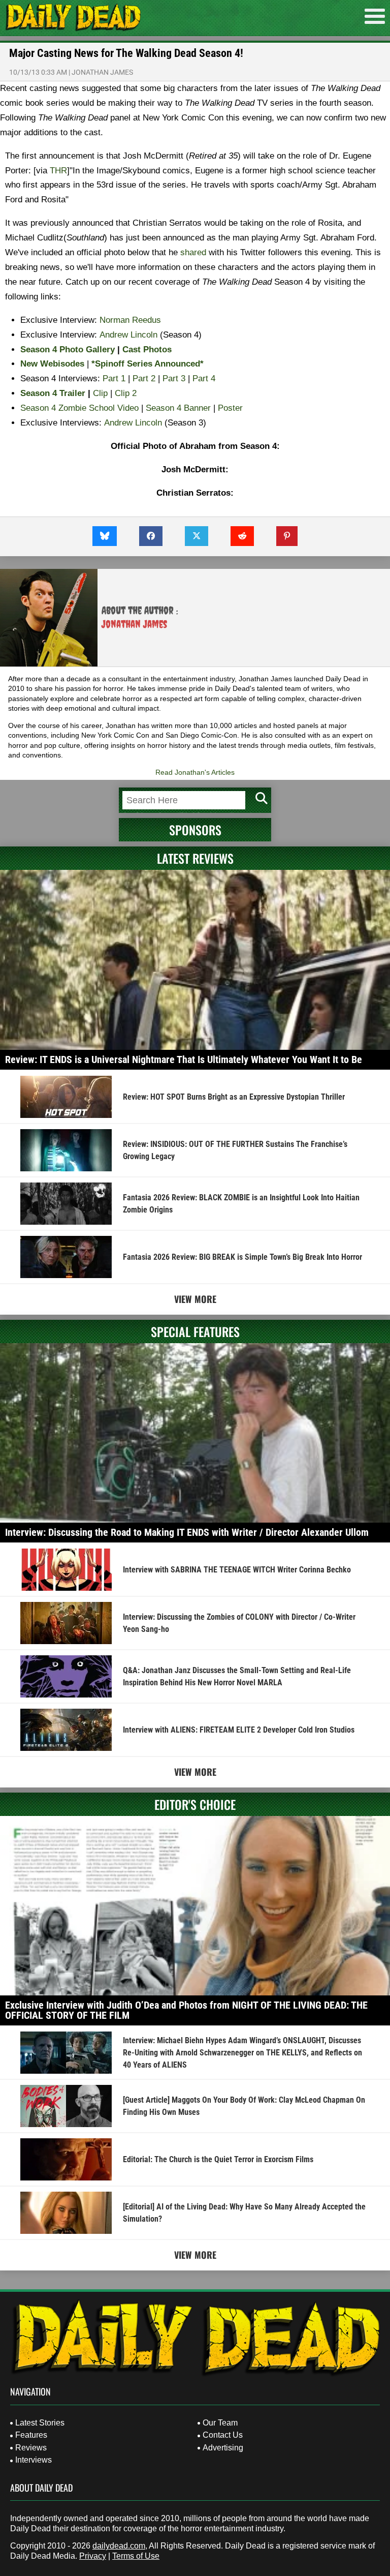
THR (58, 171)
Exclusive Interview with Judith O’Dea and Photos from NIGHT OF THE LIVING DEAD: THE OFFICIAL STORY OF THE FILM (186, 2010)
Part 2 (144, 378)
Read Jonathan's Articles (195, 772)
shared (193, 252)
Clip (100, 393)
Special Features (195, 1331)
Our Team (220, 2423)
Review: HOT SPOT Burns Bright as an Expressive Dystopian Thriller (234, 1097)
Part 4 (204, 378)
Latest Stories (40, 2423)
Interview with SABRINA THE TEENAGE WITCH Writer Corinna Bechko (237, 1570)
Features (31, 2435)
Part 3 (174, 378)
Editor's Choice (195, 1804)
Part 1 (114, 378)
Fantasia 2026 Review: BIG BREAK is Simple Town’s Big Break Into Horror (242, 1257)
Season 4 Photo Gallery (68, 350)
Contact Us (223, 2435)
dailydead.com (119, 2546)
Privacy (93, 2556)
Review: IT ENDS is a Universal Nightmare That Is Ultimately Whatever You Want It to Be (184, 1059)
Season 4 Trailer (53, 393)
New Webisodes (52, 364)
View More (195, 1299)
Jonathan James (102, 72)
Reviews (31, 2448)
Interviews (34, 2460)
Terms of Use (136, 2556)
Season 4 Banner (178, 408)
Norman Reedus (130, 320)
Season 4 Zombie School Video (79, 408)
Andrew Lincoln (128, 335)
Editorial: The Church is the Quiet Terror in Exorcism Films (218, 2159)
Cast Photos (147, 350)
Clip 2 (126, 393)
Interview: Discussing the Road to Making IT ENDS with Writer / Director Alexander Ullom (187, 1532)
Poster (230, 408)
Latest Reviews (195, 858)
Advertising (223, 2448)
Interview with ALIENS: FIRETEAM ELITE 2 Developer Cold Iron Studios (239, 1730)
